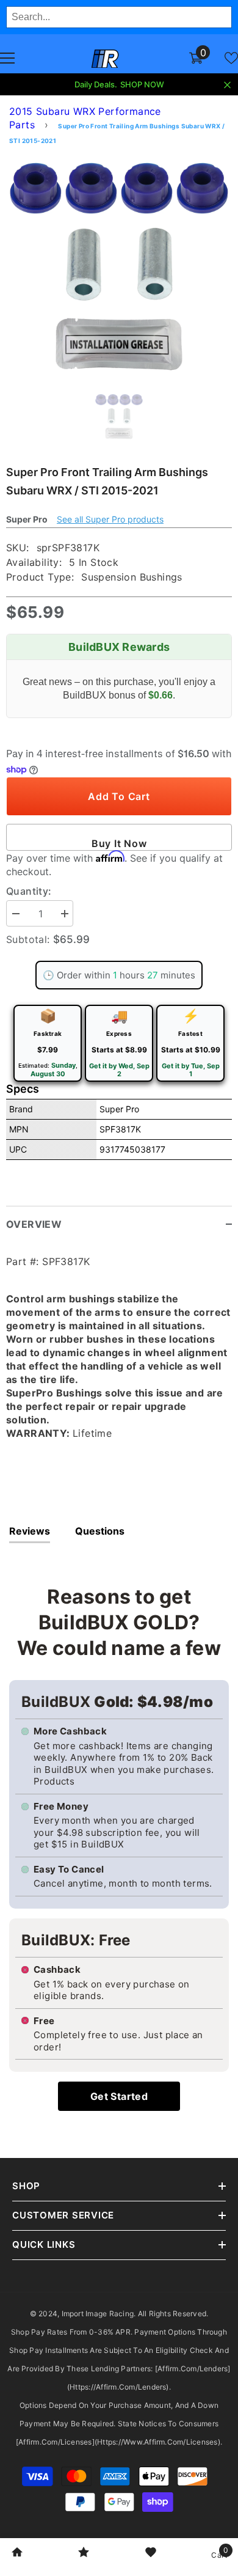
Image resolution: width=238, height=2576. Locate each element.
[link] (17, 2553)
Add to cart (119, 796)
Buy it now (119, 843)
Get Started (119, 2096)
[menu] (7, 58)
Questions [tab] (100, 1531)
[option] (119, 266)
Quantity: (29, 891)
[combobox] (119, 17)
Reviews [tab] (30, 1531)
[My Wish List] (231, 58)
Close (227, 85)
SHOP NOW (142, 84)
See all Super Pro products (110, 519)
